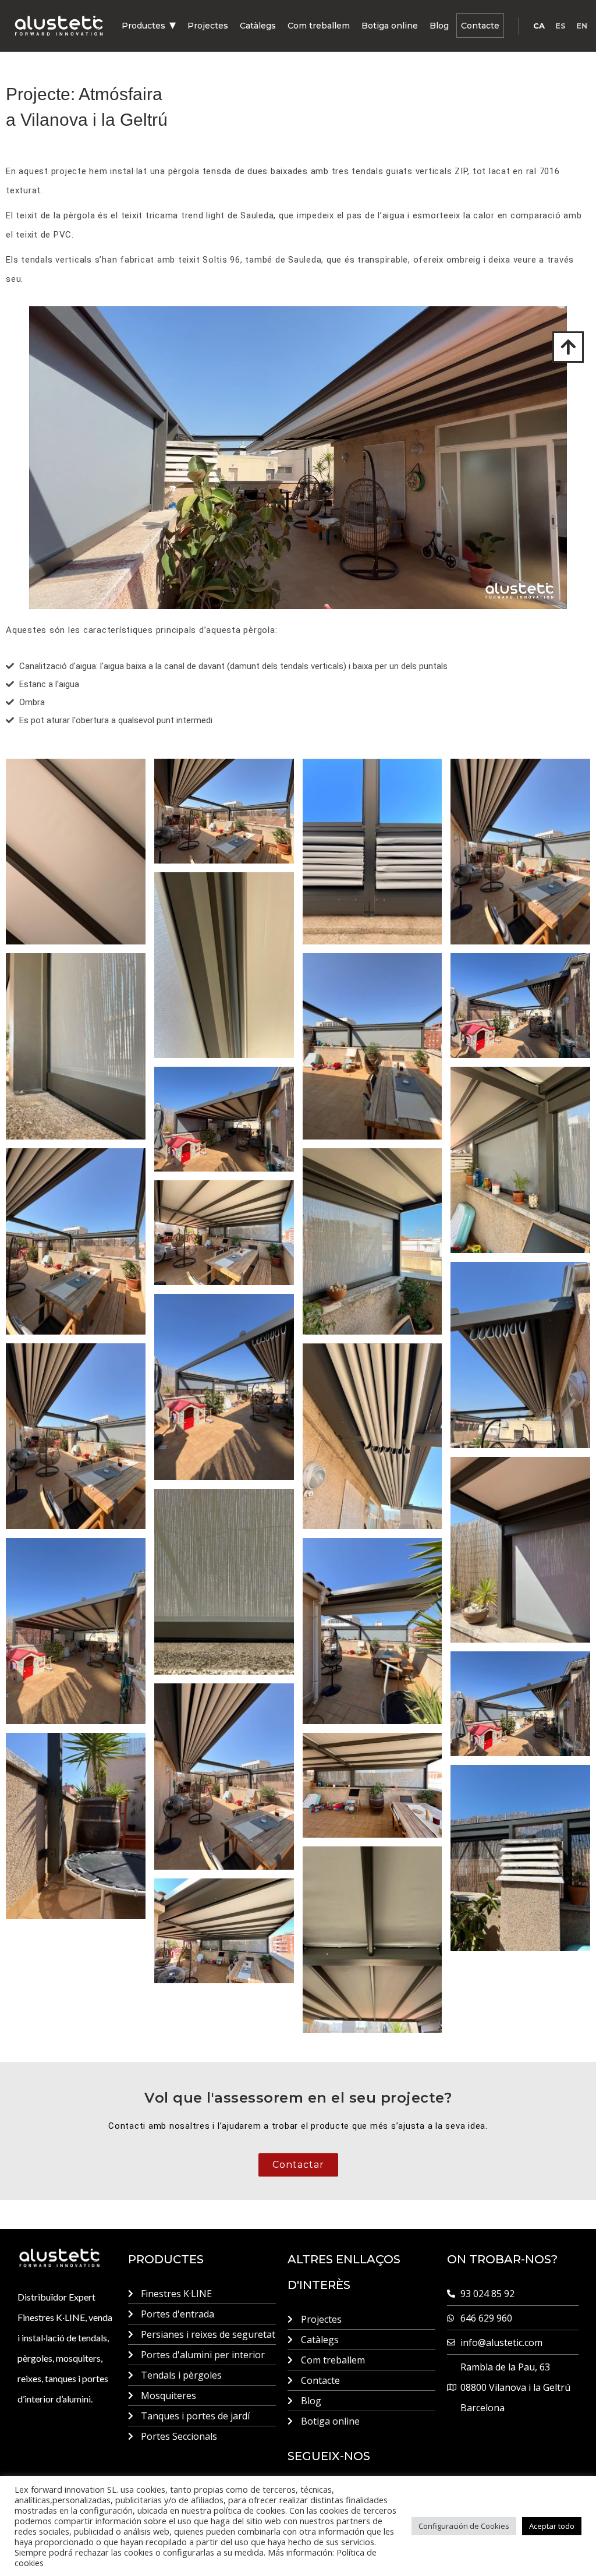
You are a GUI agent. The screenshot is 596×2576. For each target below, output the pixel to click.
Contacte (480, 26)
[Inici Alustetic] (59, 26)
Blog (439, 26)
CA (539, 26)
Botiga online (390, 26)
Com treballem (319, 26)
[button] (149, 26)
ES (560, 26)
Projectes (208, 26)
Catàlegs (258, 26)
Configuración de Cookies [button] (464, 2526)
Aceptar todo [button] (552, 2526)
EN (582, 26)
